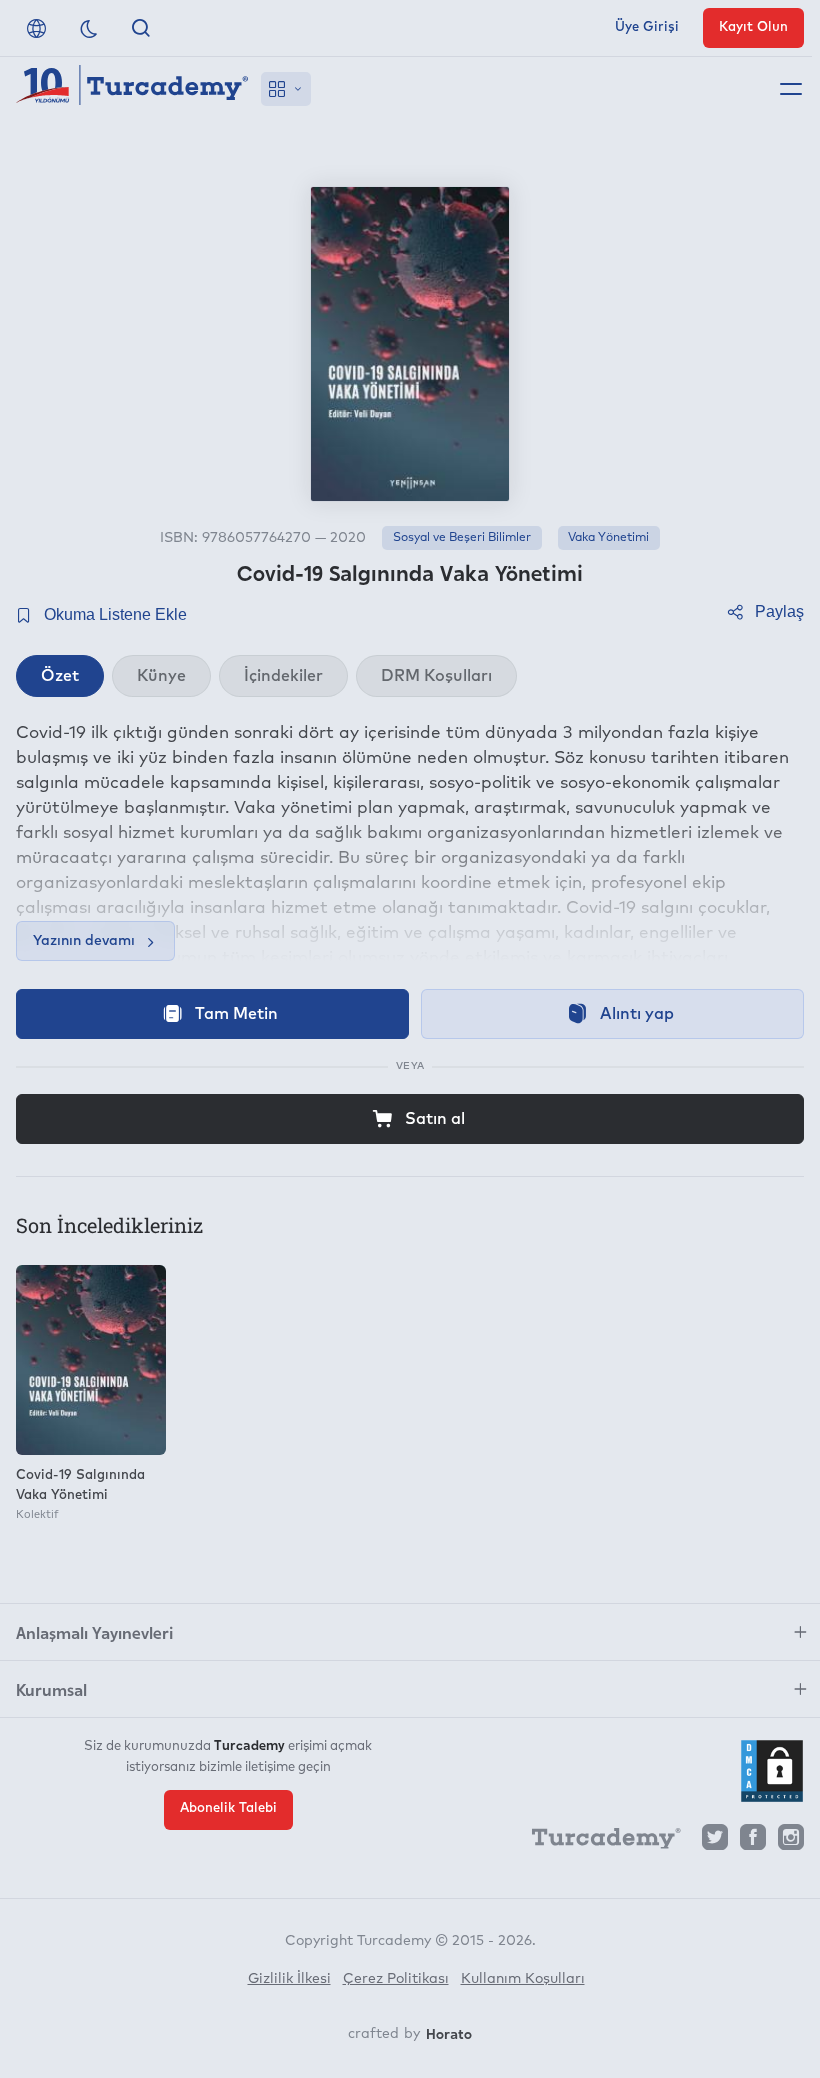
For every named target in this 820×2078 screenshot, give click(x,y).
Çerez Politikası (396, 1979)
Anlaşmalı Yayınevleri (94, 1632)
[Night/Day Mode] (89, 28)
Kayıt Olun (753, 27)
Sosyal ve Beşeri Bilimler (462, 538)
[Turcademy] (597, 1842)
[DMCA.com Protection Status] (772, 1771)
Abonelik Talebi (228, 1808)
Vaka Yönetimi (608, 538)
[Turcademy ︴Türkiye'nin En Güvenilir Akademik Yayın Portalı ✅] (132, 89)
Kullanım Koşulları (523, 1979)
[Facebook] (753, 1842)
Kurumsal (51, 1689)
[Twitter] (715, 1842)
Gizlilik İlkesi (289, 1979)
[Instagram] (791, 1842)
